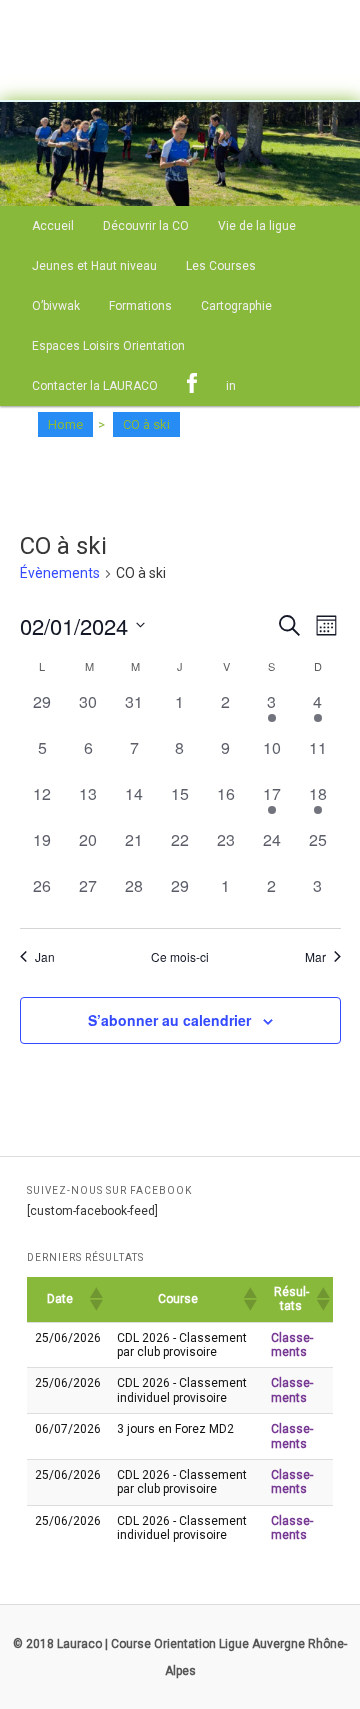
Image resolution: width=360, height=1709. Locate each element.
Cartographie (236, 306)
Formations (140, 306)
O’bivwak (56, 306)
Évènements (60, 573)
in (231, 386)
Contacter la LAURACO (95, 386)
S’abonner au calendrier (169, 1020)
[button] (95, 1299)
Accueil (53, 226)
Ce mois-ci (180, 957)
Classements (292, 1345)
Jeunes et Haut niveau (94, 266)
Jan (45, 957)
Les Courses (221, 266)
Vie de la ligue (257, 226)
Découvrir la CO (146, 226)
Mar (315, 957)
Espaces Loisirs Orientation (108, 346)
